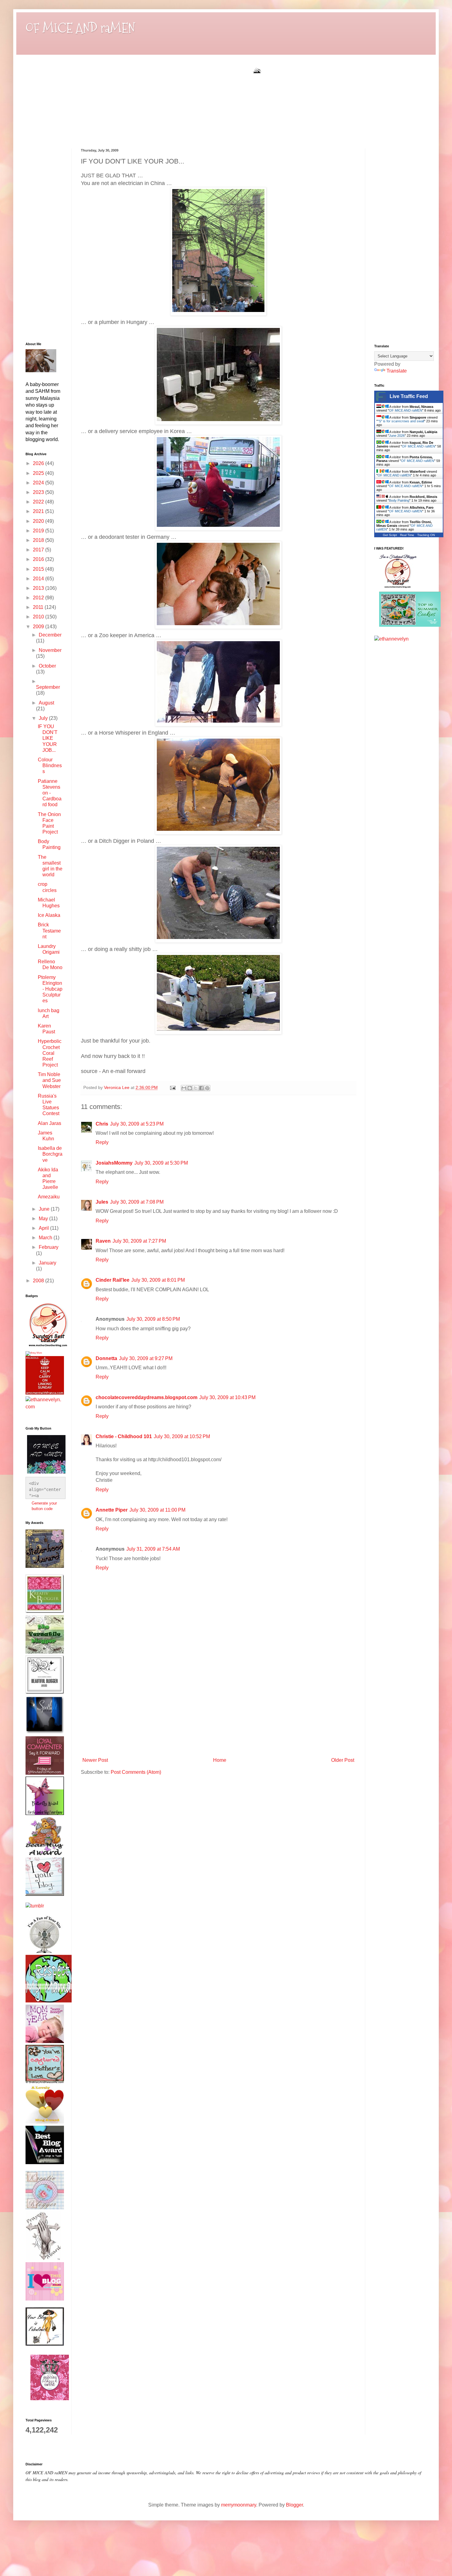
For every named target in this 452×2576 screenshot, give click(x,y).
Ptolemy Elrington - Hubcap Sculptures (50, 989)
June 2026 (397, 436)
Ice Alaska (49, 915)
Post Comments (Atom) (136, 1772)
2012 (39, 598)
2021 (39, 511)
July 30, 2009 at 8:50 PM (153, 1319)
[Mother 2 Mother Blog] (48, 1348)
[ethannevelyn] (44, 1407)
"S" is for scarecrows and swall (401, 421)
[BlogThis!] (190, 1088)
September (48, 687)
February (49, 1247)
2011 (39, 607)
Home (220, 1760)
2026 (39, 463)
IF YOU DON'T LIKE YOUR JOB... (48, 738)
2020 (39, 521)
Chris (102, 1124)
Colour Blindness (50, 765)
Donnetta (106, 1358)
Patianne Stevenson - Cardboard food (50, 793)
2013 (39, 588)
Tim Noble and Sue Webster (49, 1080)
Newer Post (95, 1760)
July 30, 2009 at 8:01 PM (158, 1280)
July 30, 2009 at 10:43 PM (227, 1397)
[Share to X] (196, 1088)
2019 (39, 531)
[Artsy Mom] (34, 1353)
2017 (39, 550)
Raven (103, 1241)
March (46, 1238)
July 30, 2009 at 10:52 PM (182, 1436)
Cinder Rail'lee (113, 1280)
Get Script (390, 535)
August (46, 703)
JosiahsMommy (114, 1163)
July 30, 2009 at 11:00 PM (157, 1510)
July (44, 718)
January (48, 1263)
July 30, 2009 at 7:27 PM (139, 1241)
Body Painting (399, 500)
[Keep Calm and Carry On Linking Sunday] (45, 1393)
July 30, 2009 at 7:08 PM (137, 1202)
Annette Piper (112, 1510)
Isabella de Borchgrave (50, 1154)
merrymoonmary (239, 2505)
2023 (39, 492)
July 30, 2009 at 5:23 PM (137, 1124)
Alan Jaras (50, 1123)
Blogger (294, 2505)
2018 (39, 540)
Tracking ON (426, 535)
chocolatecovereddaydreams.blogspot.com (147, 1397)
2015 (39, 569)
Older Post (343, 1760)
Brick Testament (49, 931)
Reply (102, 1142)
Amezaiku (49, 1197)
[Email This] (184, 1088)
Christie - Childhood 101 (124, 1436)
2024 (39, 483)
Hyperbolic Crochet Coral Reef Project (50, 1053)
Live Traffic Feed (409, 396)
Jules (102, 1202)
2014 (39, 579)
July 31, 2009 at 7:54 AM (153, 1549)
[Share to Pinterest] (207, 1088)
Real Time (407, 535)
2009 (39, 627)
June (45, 1209)
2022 (39, 502)
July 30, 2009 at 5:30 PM (161, 1163)
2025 (39, 473)
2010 (39, 617)
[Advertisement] (218, 1709)
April (44, 1228)
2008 (39, 1281)
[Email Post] (172, 1087)
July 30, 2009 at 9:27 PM (146, 1358)
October (47, 666)
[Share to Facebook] (201, 1088)
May (44, 1219)
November (50, 650)
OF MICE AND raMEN (80, 28)
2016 (39, 559)
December (50, 635)
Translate (397, 371)
